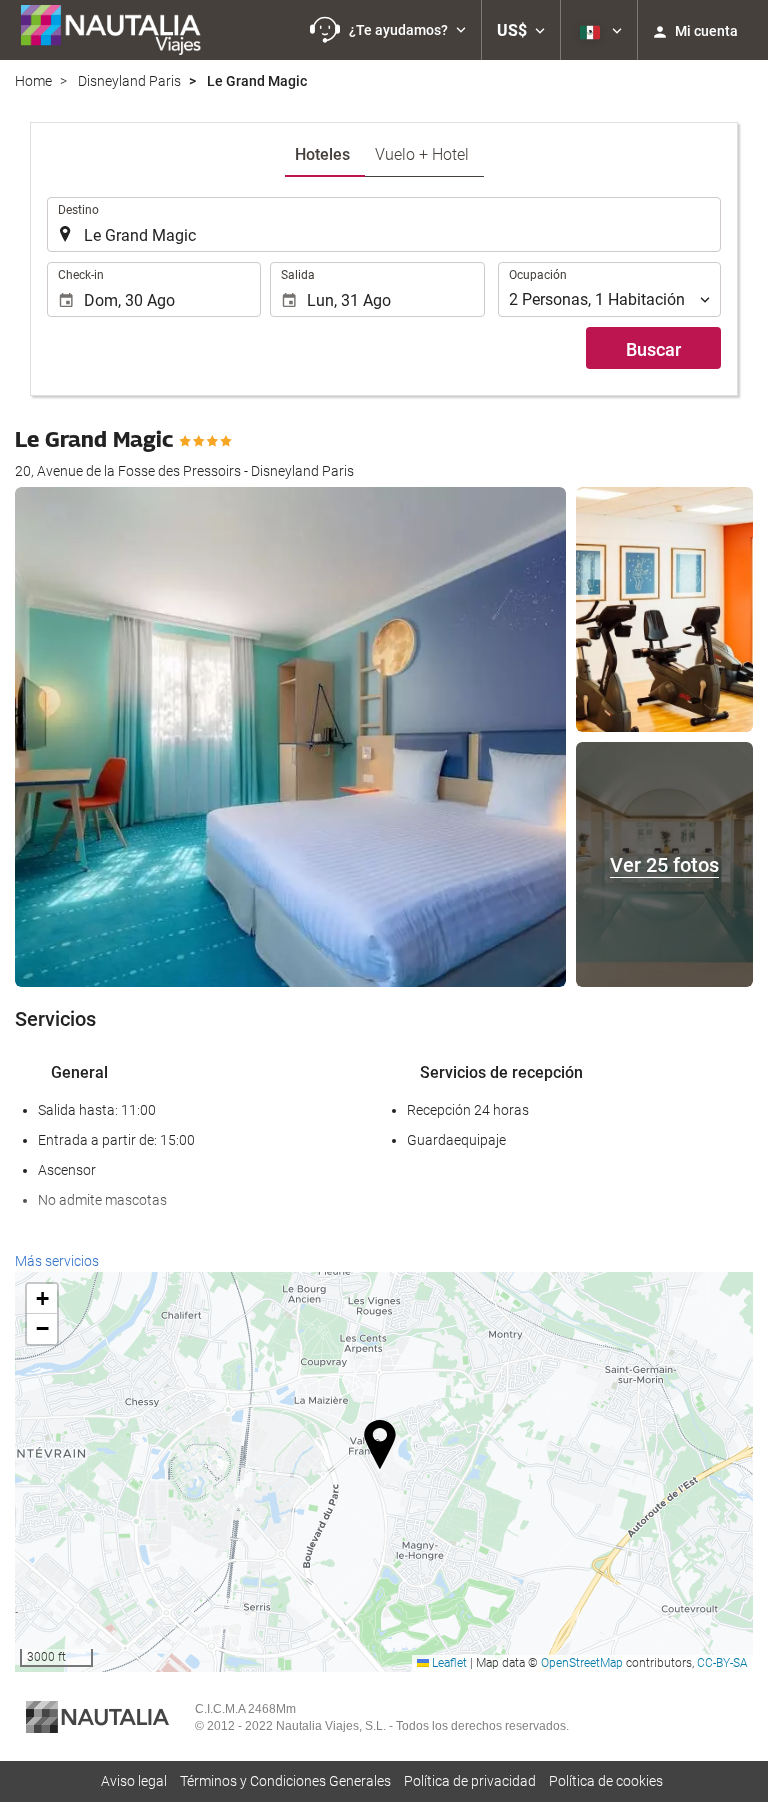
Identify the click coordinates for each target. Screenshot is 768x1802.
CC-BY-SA (722, 1663)
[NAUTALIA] (120, 30)
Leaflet (448, 1663)
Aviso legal (134, 1781)
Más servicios (57, 1261)
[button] (388, 30)
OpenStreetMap (582, 1663)
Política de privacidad (470, 1781)
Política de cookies (606, 1781)
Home (33, 81)
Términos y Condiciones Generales (285, 1781)
